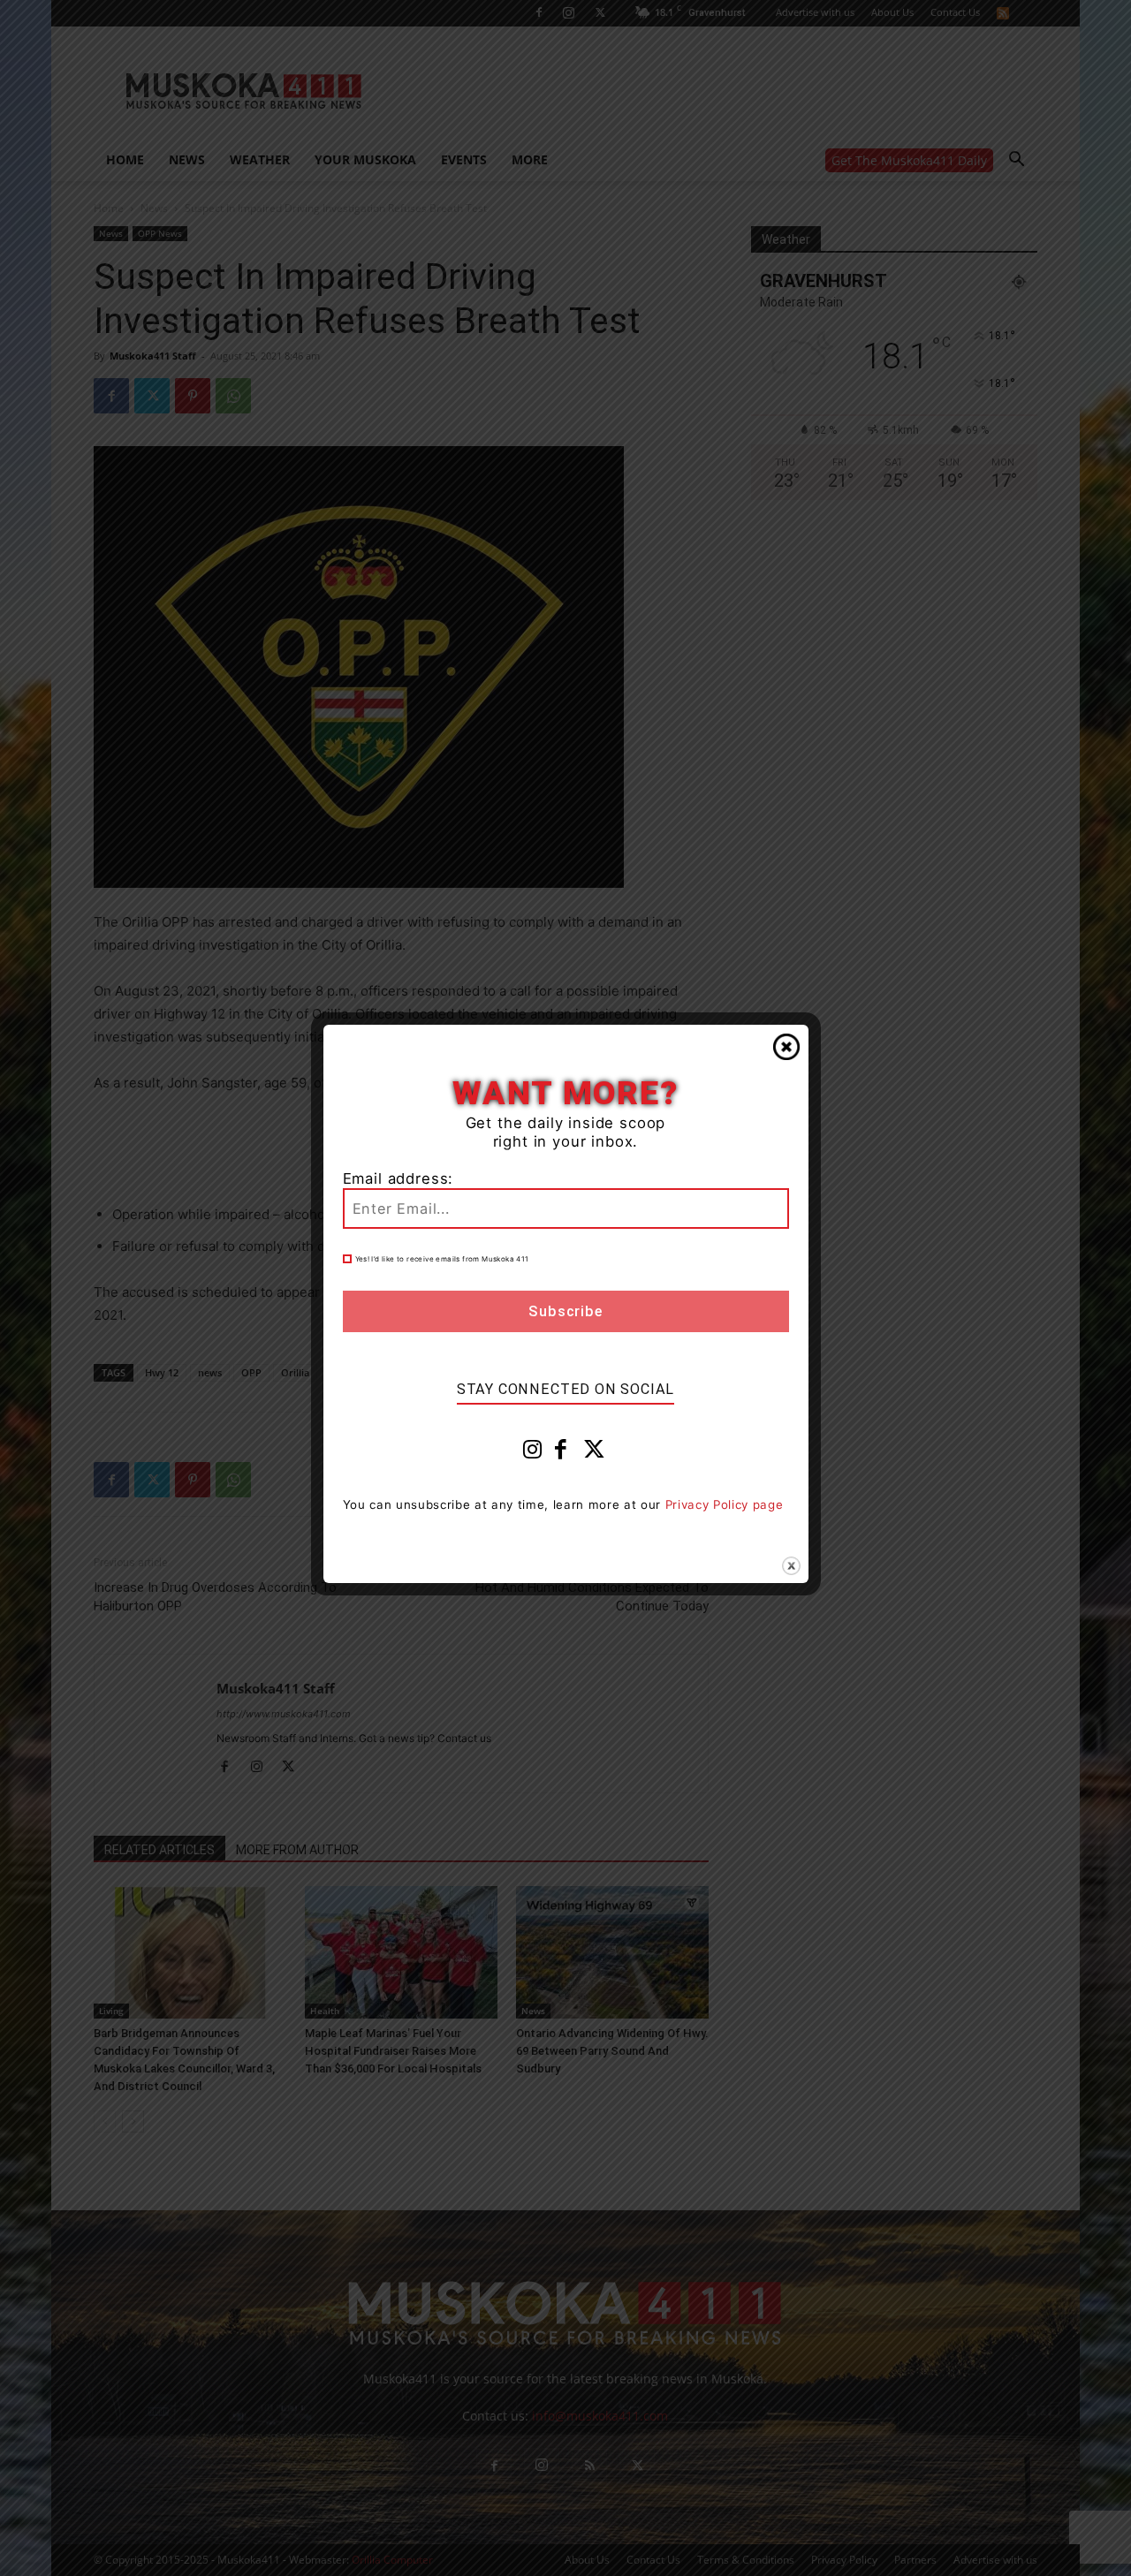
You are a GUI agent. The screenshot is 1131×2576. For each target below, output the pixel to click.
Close (786, 1047)
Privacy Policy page (725, 1504)
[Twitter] (595, 1453)
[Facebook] (561, 1453)
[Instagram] (533, 1453)
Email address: (399, 1178)
